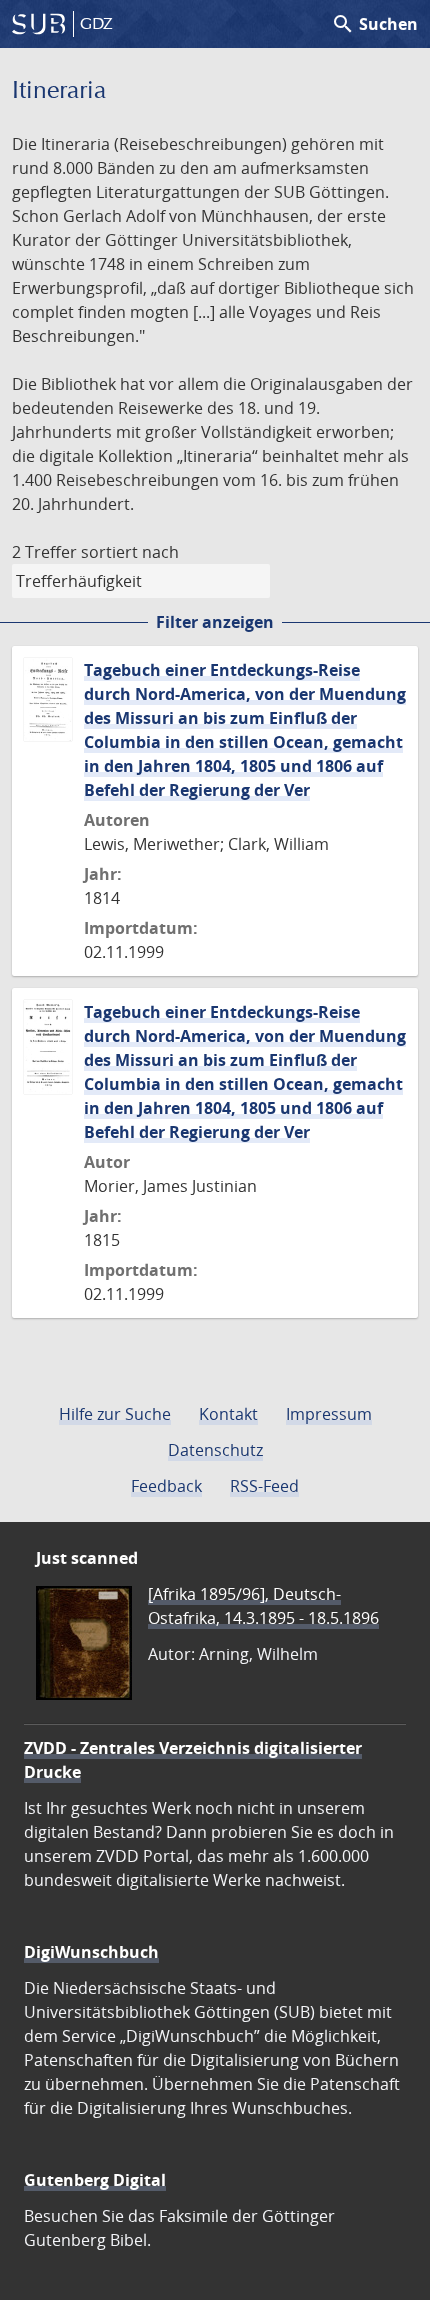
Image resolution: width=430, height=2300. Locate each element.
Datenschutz (215, 1450)
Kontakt (228, 1414)
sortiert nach (130, 552)
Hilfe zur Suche (115, 1414)
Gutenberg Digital (95, 2180)
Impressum (329, 1414)
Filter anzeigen (215, 622)
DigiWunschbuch (91, 1952)
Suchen (374, 24)
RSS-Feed (264, 1486)
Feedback (166, 1486)
